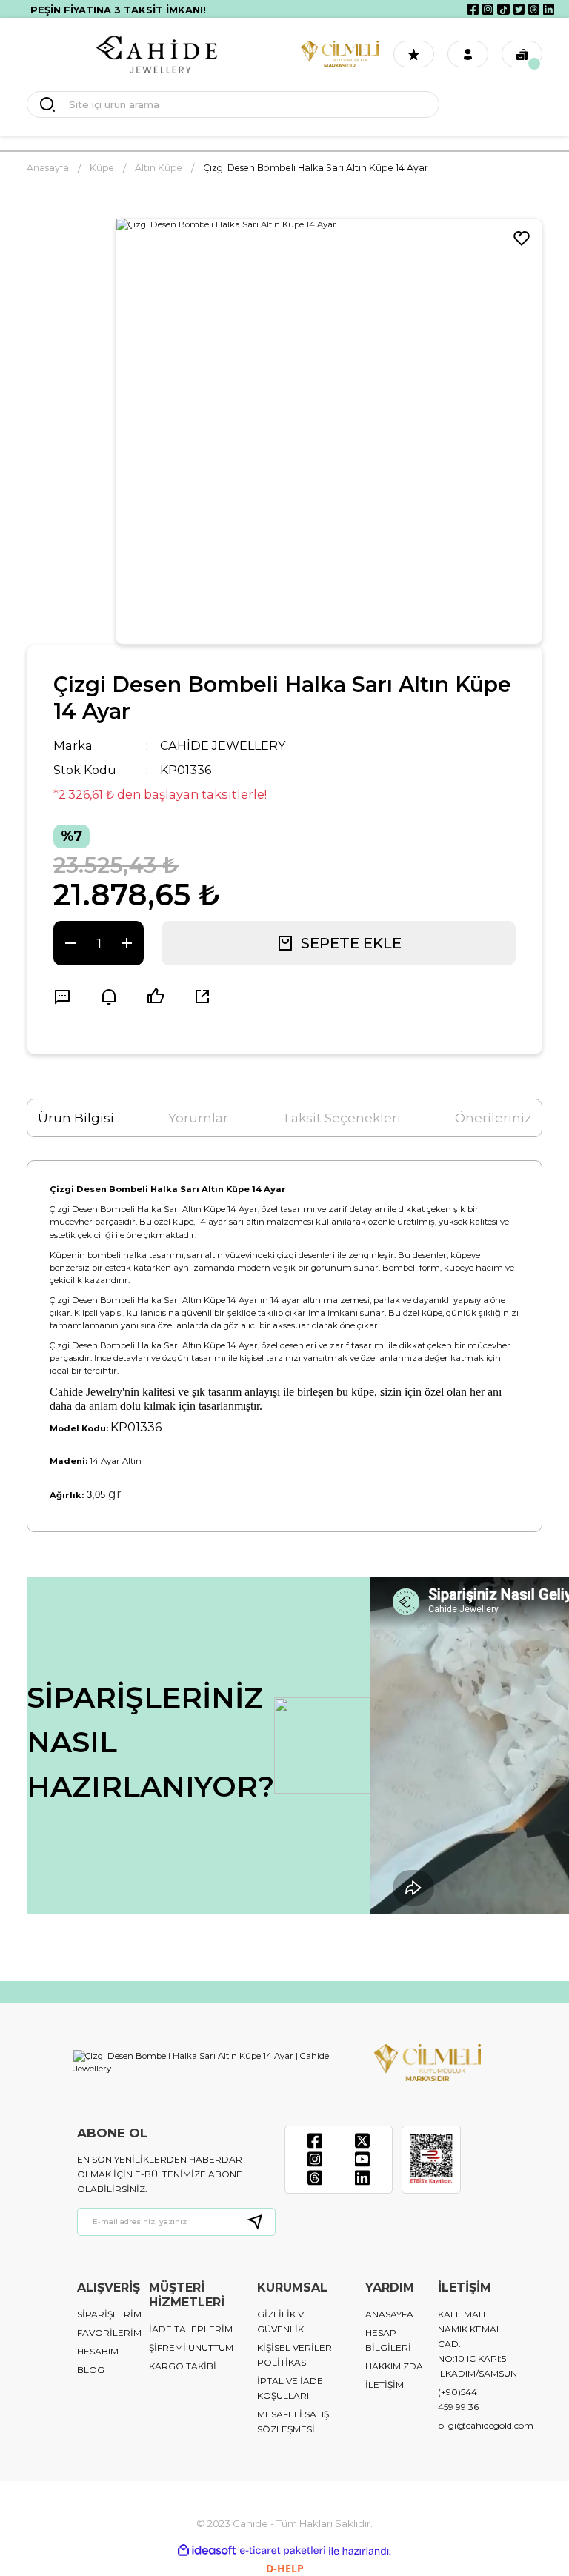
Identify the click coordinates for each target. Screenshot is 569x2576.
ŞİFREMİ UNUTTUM (191, 2347)
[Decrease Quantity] (70, 943)
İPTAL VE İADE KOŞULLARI (290, 2388)
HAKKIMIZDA (394, 2366)
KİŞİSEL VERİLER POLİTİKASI (295, 2355)
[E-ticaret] (283, 2551)
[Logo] (157, 54)
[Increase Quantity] (127, 943)
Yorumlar (198, 1118)
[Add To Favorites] (522, 239)
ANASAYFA (389, 2314)
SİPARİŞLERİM (109, 2314)
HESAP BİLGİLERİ (388, 2340)
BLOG (91, 2370)
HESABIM (98, 2351)
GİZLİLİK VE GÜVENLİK (283, 2322)
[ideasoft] (207, 2551)
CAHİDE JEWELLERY (223, 745)
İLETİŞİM (385, 2384)
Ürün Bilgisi (76, 1118)
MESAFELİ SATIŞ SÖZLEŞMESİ (293, 2422)
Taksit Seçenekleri (342, 1118)
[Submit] (261, 2222)
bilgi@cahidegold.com (486, 2425)
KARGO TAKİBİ (183, 2366)
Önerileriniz (493, 1118)
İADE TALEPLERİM (191, 2329)
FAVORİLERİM (109, 2333)
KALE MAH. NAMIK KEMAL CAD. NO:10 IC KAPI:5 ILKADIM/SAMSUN (478, 2344)
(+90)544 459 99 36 (458, 2399)
